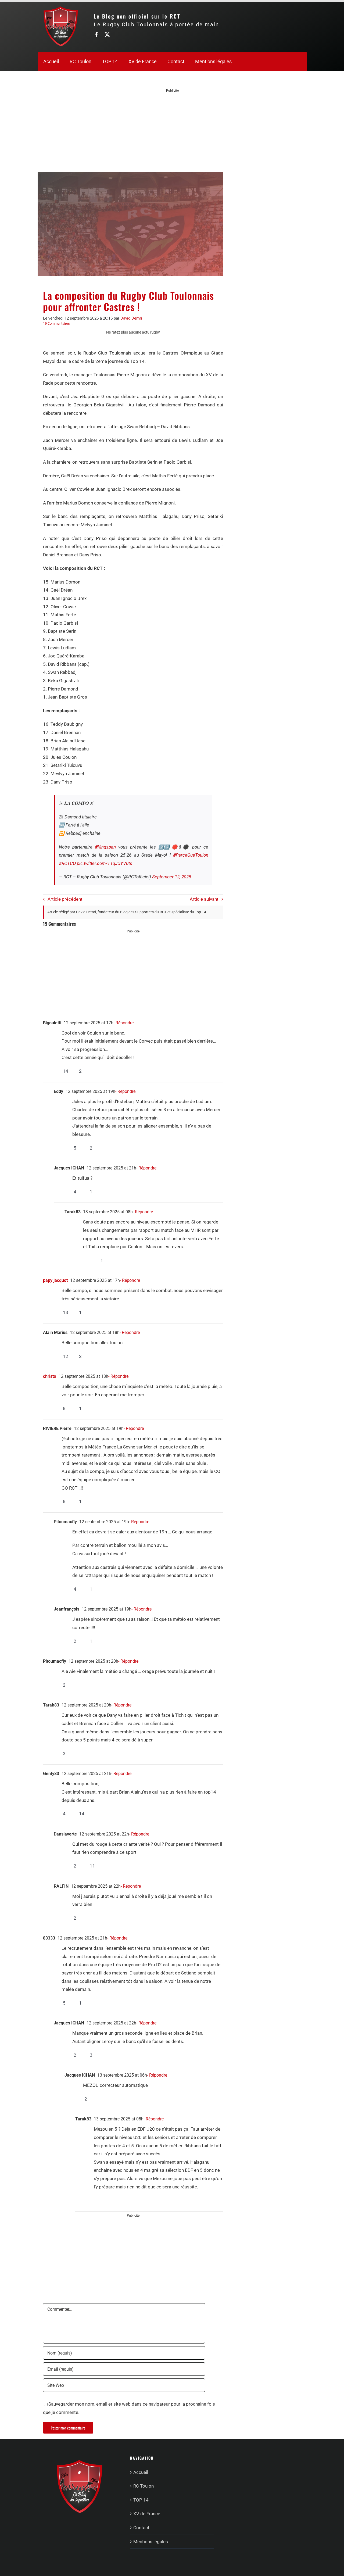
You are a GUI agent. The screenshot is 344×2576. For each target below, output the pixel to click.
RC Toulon (144, 2486)
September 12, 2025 (172, 877)
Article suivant (204, 899)
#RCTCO (67, 863)
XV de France (147, 2514)
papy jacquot (55, 1280)
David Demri (131, 318)
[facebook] (96, 35)
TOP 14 (141, 2500)
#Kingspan (105, 847)
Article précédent (65, 899)
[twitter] (107, 35)
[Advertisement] (173, 131)
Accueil (141, 2472)
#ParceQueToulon (191, 855)
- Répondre (123, 1023)
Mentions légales (151, 2542)
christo (50, 1376)
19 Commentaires (56, 323)
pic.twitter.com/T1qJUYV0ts (105, 863)
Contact (141, 2528)
